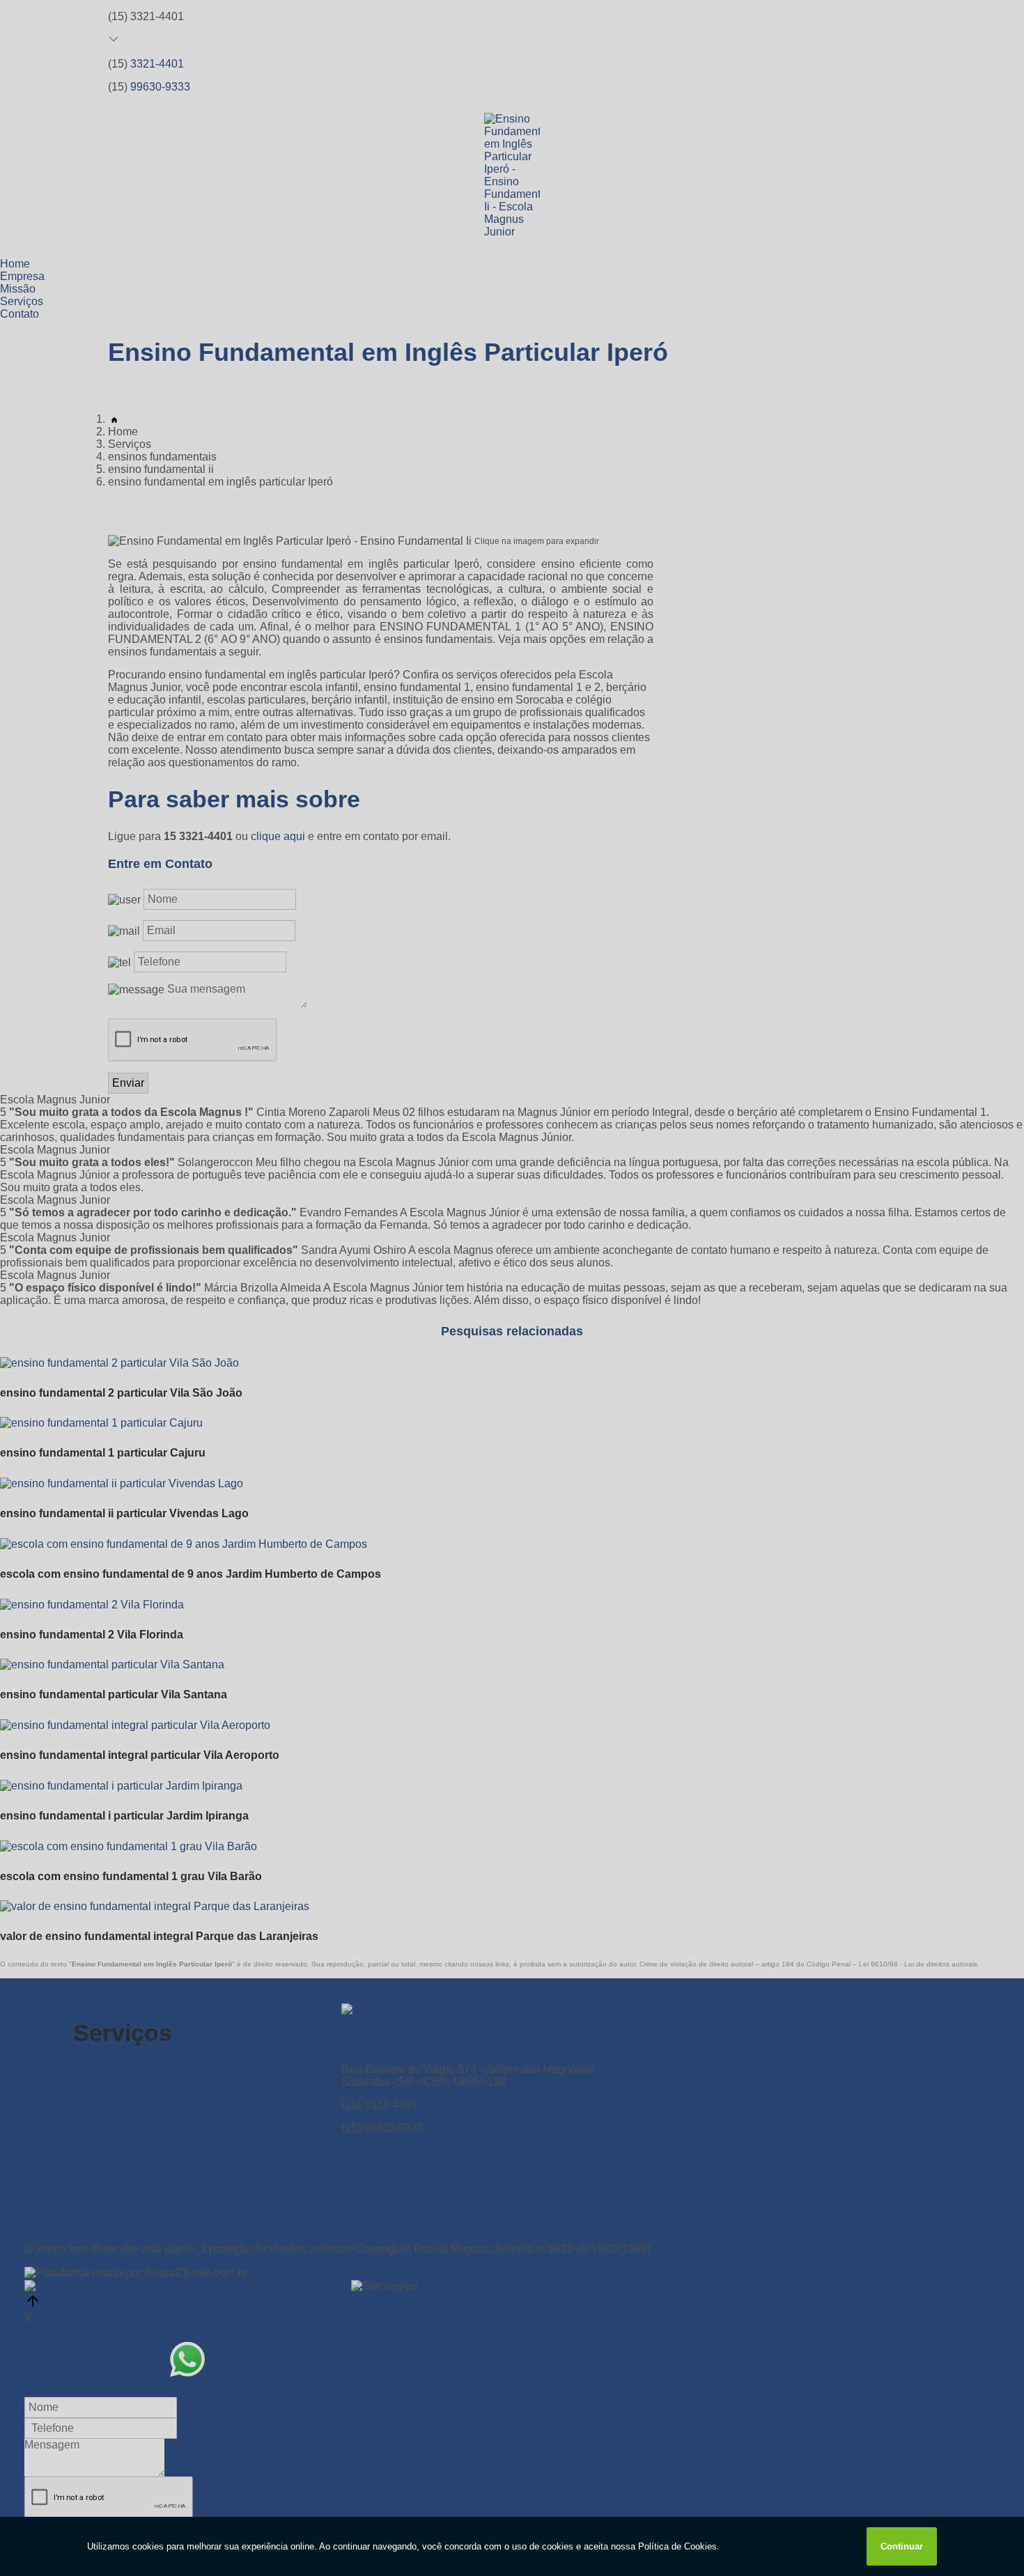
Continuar (902, 2546)
